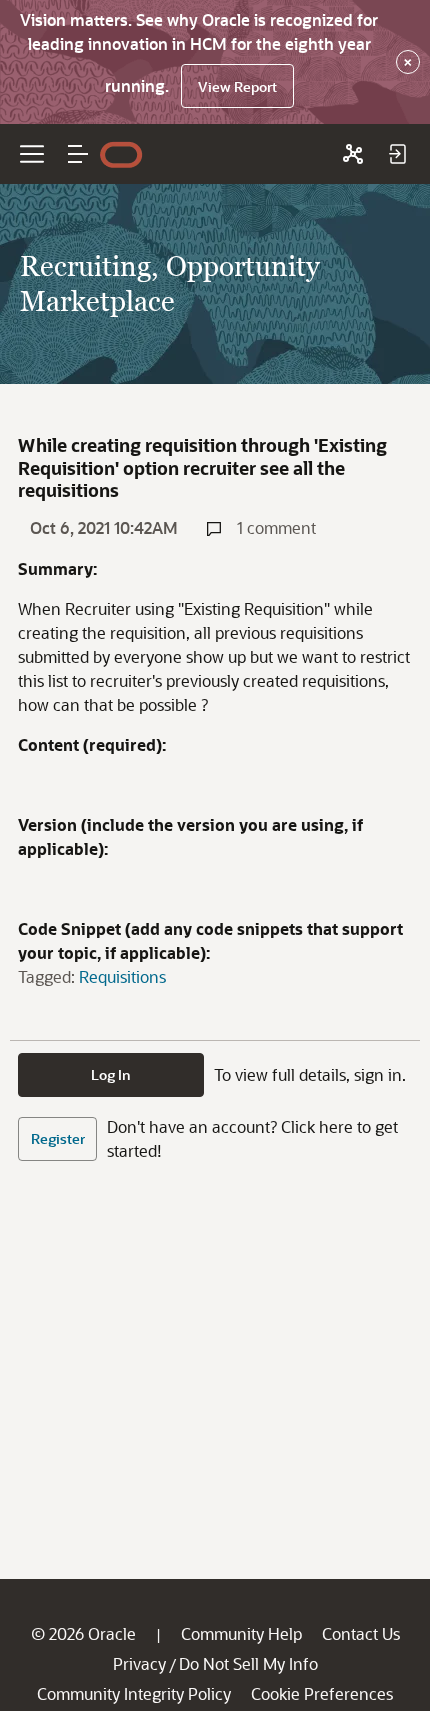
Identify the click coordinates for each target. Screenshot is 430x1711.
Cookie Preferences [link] (322, 1693)
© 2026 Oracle (83, 1633)
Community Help (241, 1633)
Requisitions (122, 976)
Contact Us (361, 1633)
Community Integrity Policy (134, 1693)
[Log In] (397, 154)
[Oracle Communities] (353, 154)
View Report (237, 86)
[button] (78, 154)
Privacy (139, 1663)
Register (58, 1138)
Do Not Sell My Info (248, 1663)
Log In (111, 1074)
